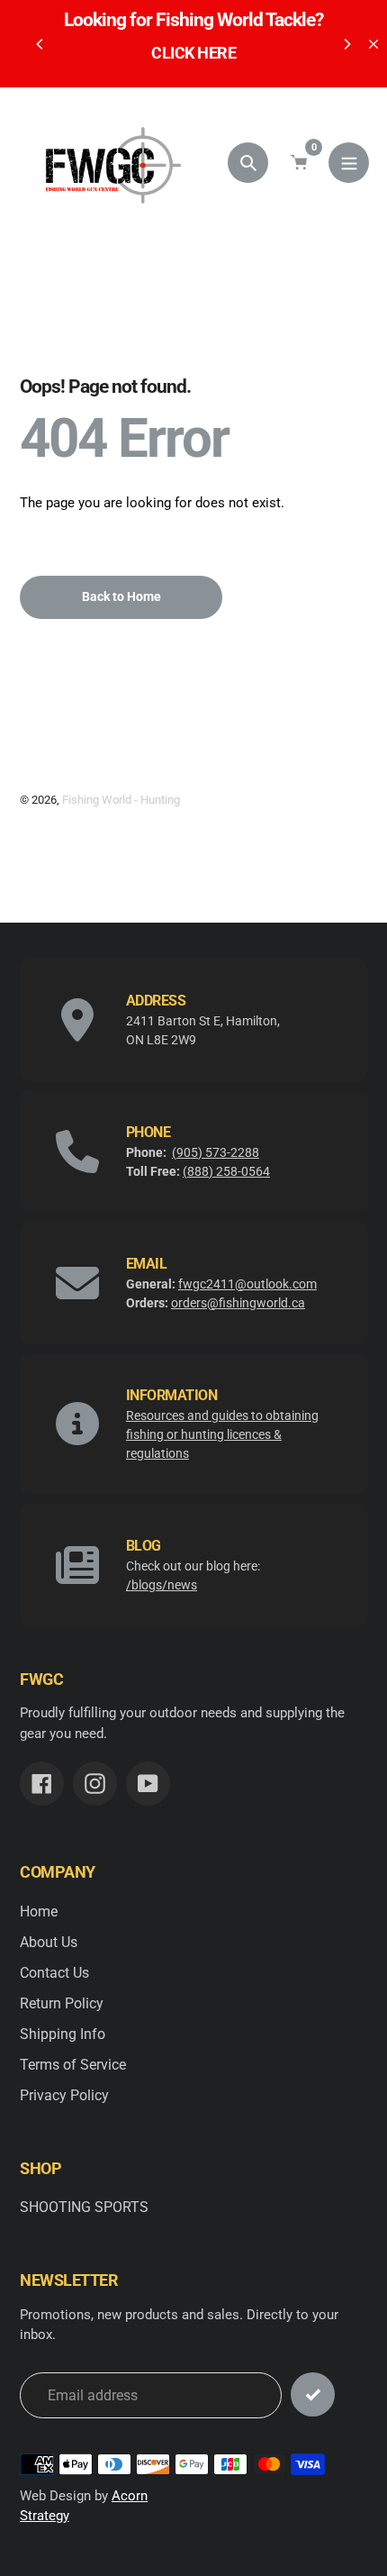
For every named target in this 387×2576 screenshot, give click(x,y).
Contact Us (54, 1973)
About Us (49, 1942)
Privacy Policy (64, 2095)
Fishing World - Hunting (121, 800)
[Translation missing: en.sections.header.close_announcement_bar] (373, 44)
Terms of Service (73, 2065)
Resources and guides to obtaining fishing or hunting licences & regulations (222, 1434)
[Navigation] (349, 163)
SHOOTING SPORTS (84, 2207)
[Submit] (313, 2394)
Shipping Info (63, 2034)
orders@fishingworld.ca (238, 1303)
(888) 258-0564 (226, 1171)
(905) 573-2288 (216, 1152)
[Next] (346, 44)
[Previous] (40, 44)
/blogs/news (162, 1585)
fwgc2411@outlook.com (247, 1284)
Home (39, 1912)
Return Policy (62, 2003)
